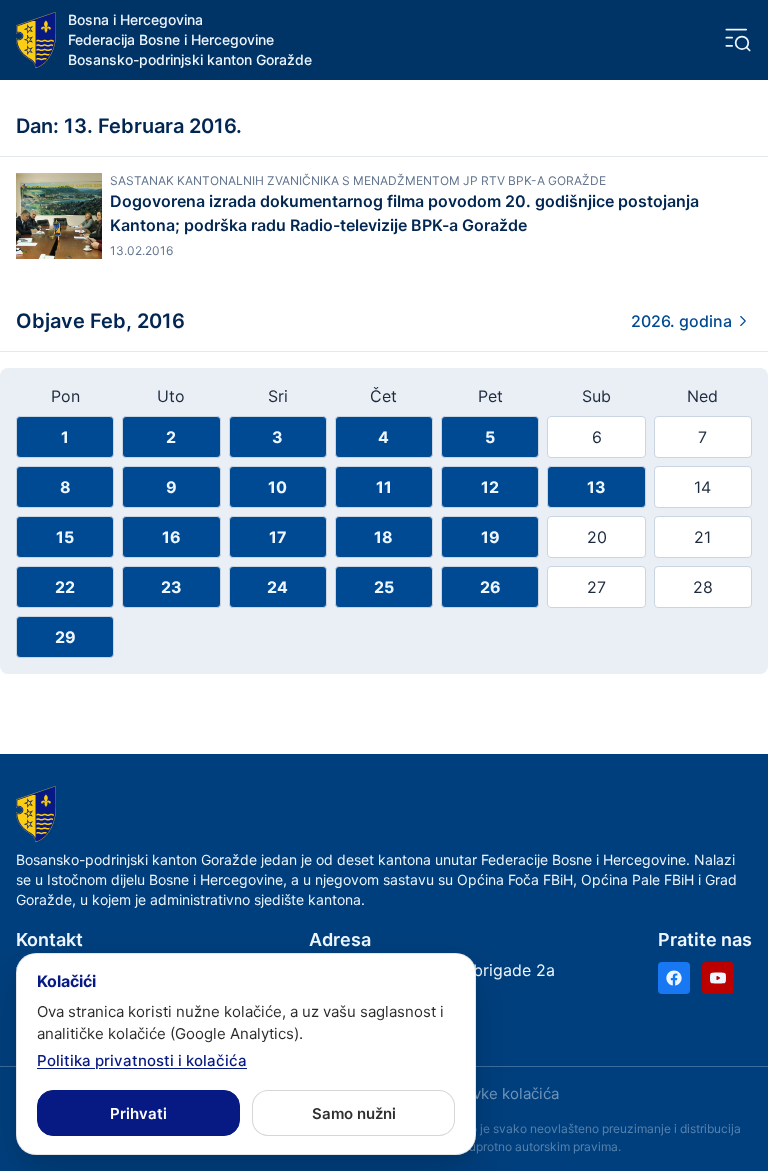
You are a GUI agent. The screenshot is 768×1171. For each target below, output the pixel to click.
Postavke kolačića (496, 1093)
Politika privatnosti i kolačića (142, 1060)
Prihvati (138, 1113)
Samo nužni (354, 1113)
